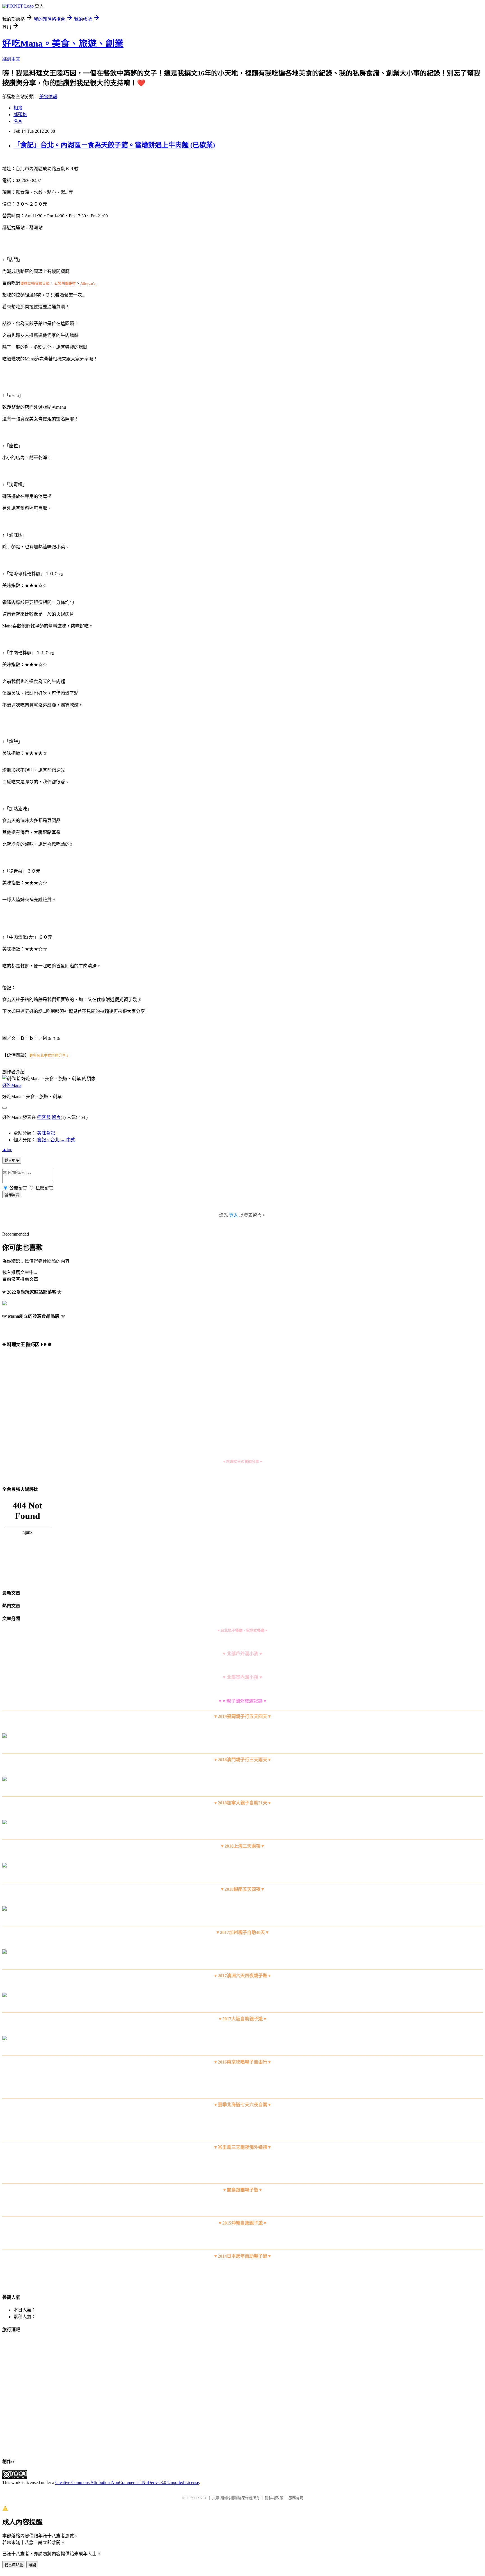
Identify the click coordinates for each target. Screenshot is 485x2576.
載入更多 (12, 1161)
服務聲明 (296, 2498)
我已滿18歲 (14, 2565)
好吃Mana (12, 1085)
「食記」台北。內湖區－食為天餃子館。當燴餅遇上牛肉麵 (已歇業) (114, 145)
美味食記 (46, 1133)
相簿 (18, 108)
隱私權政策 (274, 2498)
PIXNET (201, 2498)
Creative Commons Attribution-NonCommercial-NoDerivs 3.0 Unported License (127, 2482)
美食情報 (48, 97)
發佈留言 (12, 1195)
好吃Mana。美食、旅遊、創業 (63, 43)
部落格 (20, 115)
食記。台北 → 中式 (56, 1140)
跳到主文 (11, 59)
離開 (32, 2565)
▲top (7, 1150)
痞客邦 (44, 1117)
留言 (56, 1117)
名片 (18, 121)
